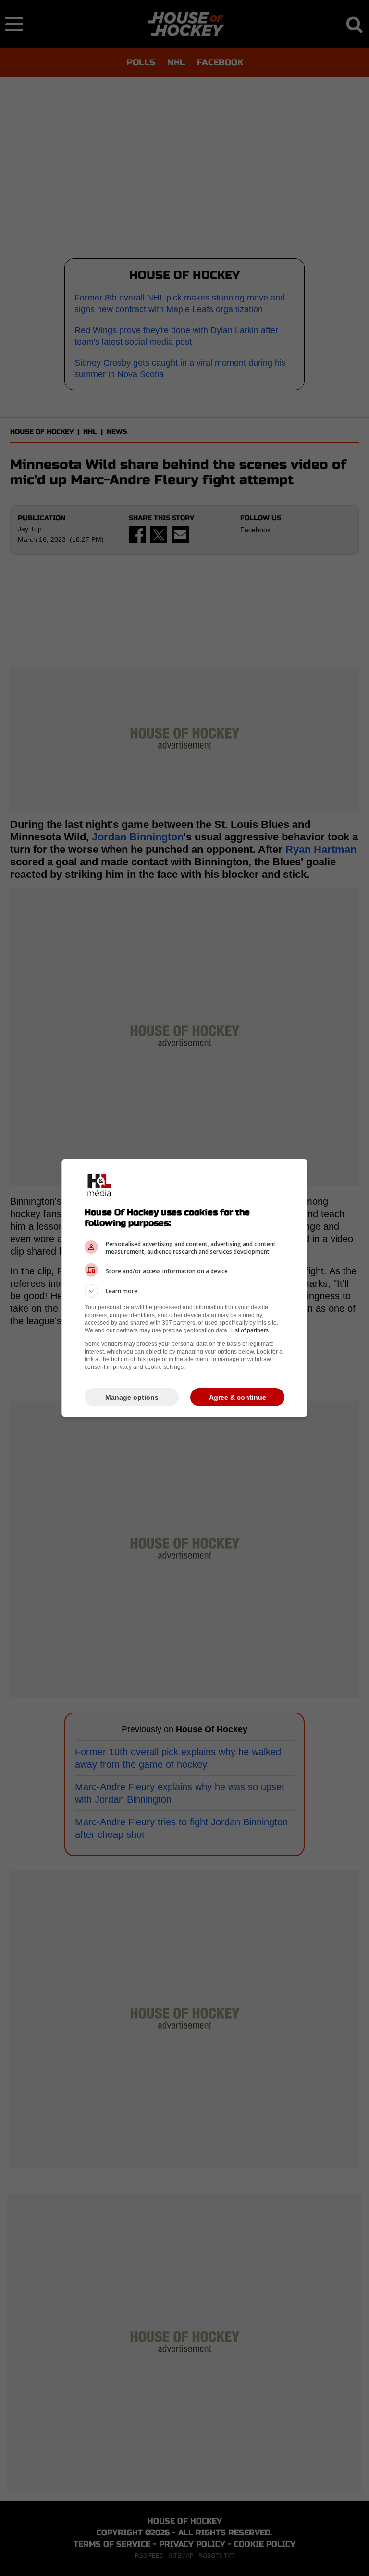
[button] (184, 1291)
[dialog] (184, 1288)
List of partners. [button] (250, 1330)
